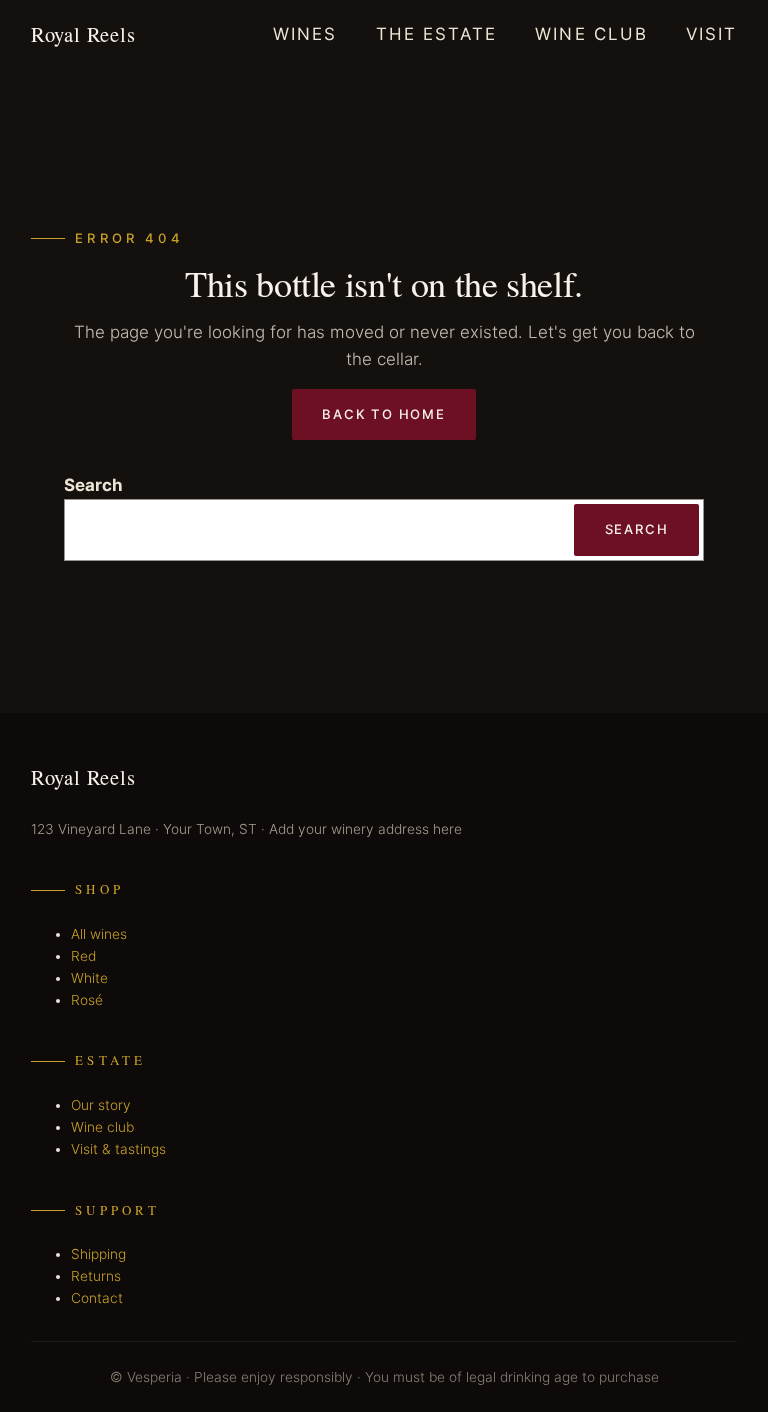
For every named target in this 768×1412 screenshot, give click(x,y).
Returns (96, 1276)
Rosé (87, 1000)
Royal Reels (83, 34)
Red (83, 956)
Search (93, 485)
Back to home (384, 414)
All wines (99, 934)
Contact (97, 1298)
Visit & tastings (118, 1149)
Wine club (102, 1127)
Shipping (98, 1254)
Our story (101, 1105)
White (89, 978)
